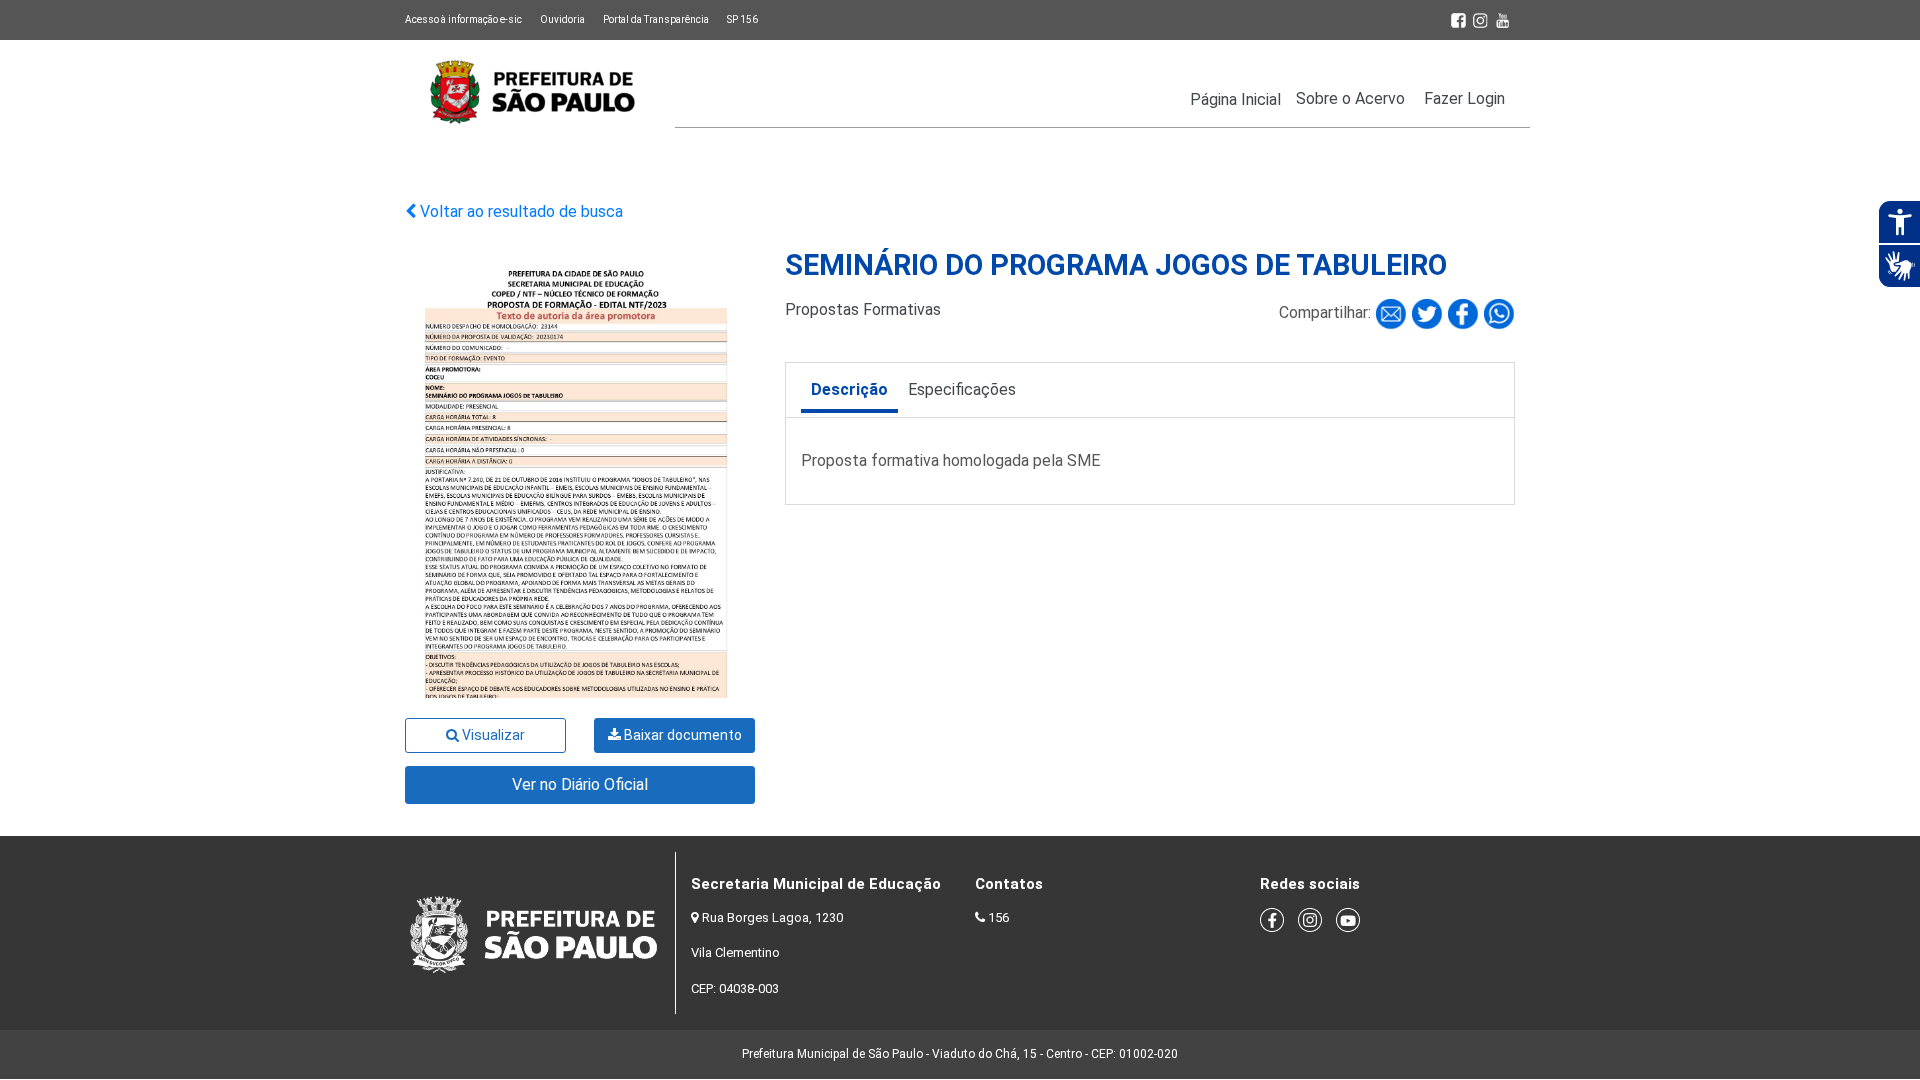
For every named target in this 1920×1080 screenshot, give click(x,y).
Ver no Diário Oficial (580, 784)
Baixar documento (681, 735)
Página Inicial (1235, 99)
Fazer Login (1464, 98)
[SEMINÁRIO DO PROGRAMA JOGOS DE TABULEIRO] (1393, 313)
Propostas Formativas (863, 309)
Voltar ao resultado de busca (519, 211)
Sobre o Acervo (1350, 98)
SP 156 (742, 19)
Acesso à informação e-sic (463, 19)
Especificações (962, 389)
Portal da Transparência (656, 19)
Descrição (849, 389)
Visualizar (492, 735)
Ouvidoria (562, 19)
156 (998, 917)
